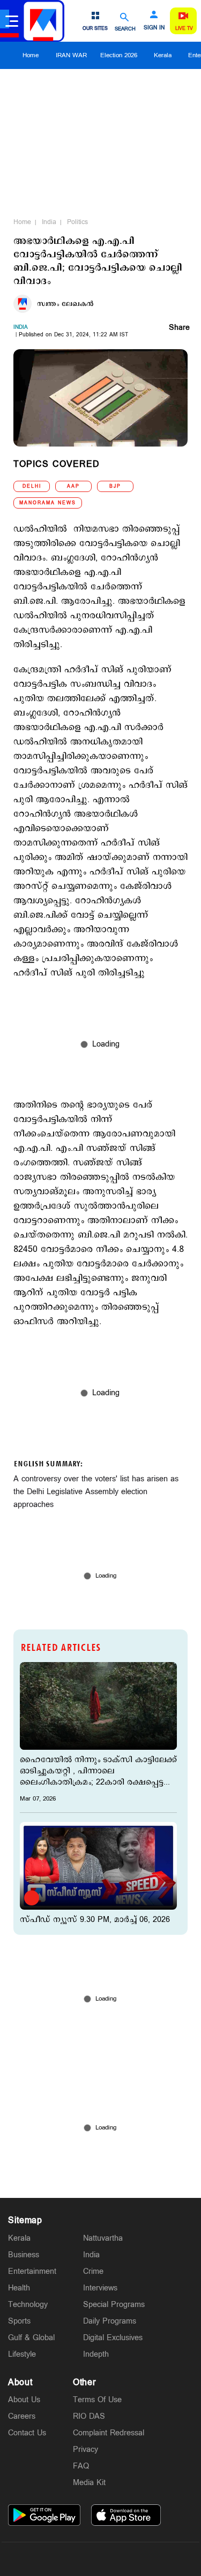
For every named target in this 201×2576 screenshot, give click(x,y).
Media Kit (89, 2483)
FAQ (81, 2466)
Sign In (154, 28)
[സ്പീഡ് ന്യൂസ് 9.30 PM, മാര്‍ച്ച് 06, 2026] (98, 1866)
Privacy (85, 2450)
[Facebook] (126, 2559)
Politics (77, 222)
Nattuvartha (103, 2238)
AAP (73, 486)
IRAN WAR (71, 55)
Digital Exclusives (113, 2338)
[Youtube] (151, 2559)
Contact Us (27, 2433)
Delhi (32, 486)
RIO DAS (89, 2416)
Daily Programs (110, 2321)
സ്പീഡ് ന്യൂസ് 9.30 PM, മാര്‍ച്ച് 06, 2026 (95, 1920)
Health (19, 2288)
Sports (19, 2321)
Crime (93, 2271)
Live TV (184, 29)
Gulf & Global (31, 2338)
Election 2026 (119, 55)
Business (24, 2255)
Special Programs (114, 2305)
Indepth (96, 2354)
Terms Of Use (97, 2400)
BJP (115, 486)
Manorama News (48, 503)
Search (125, 29)
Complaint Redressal (109, 2433)
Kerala (163, 55)
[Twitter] (76, 2559)
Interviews (100, 2288)
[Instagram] (101, 2559)
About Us (24, 2400)
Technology (28, 2305)
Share (179, 328)
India (49, 222)
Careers (22, 2416)
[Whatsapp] (50, 2559)
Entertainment (32, 2271)
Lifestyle (22, 2354)
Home (31, 55)
